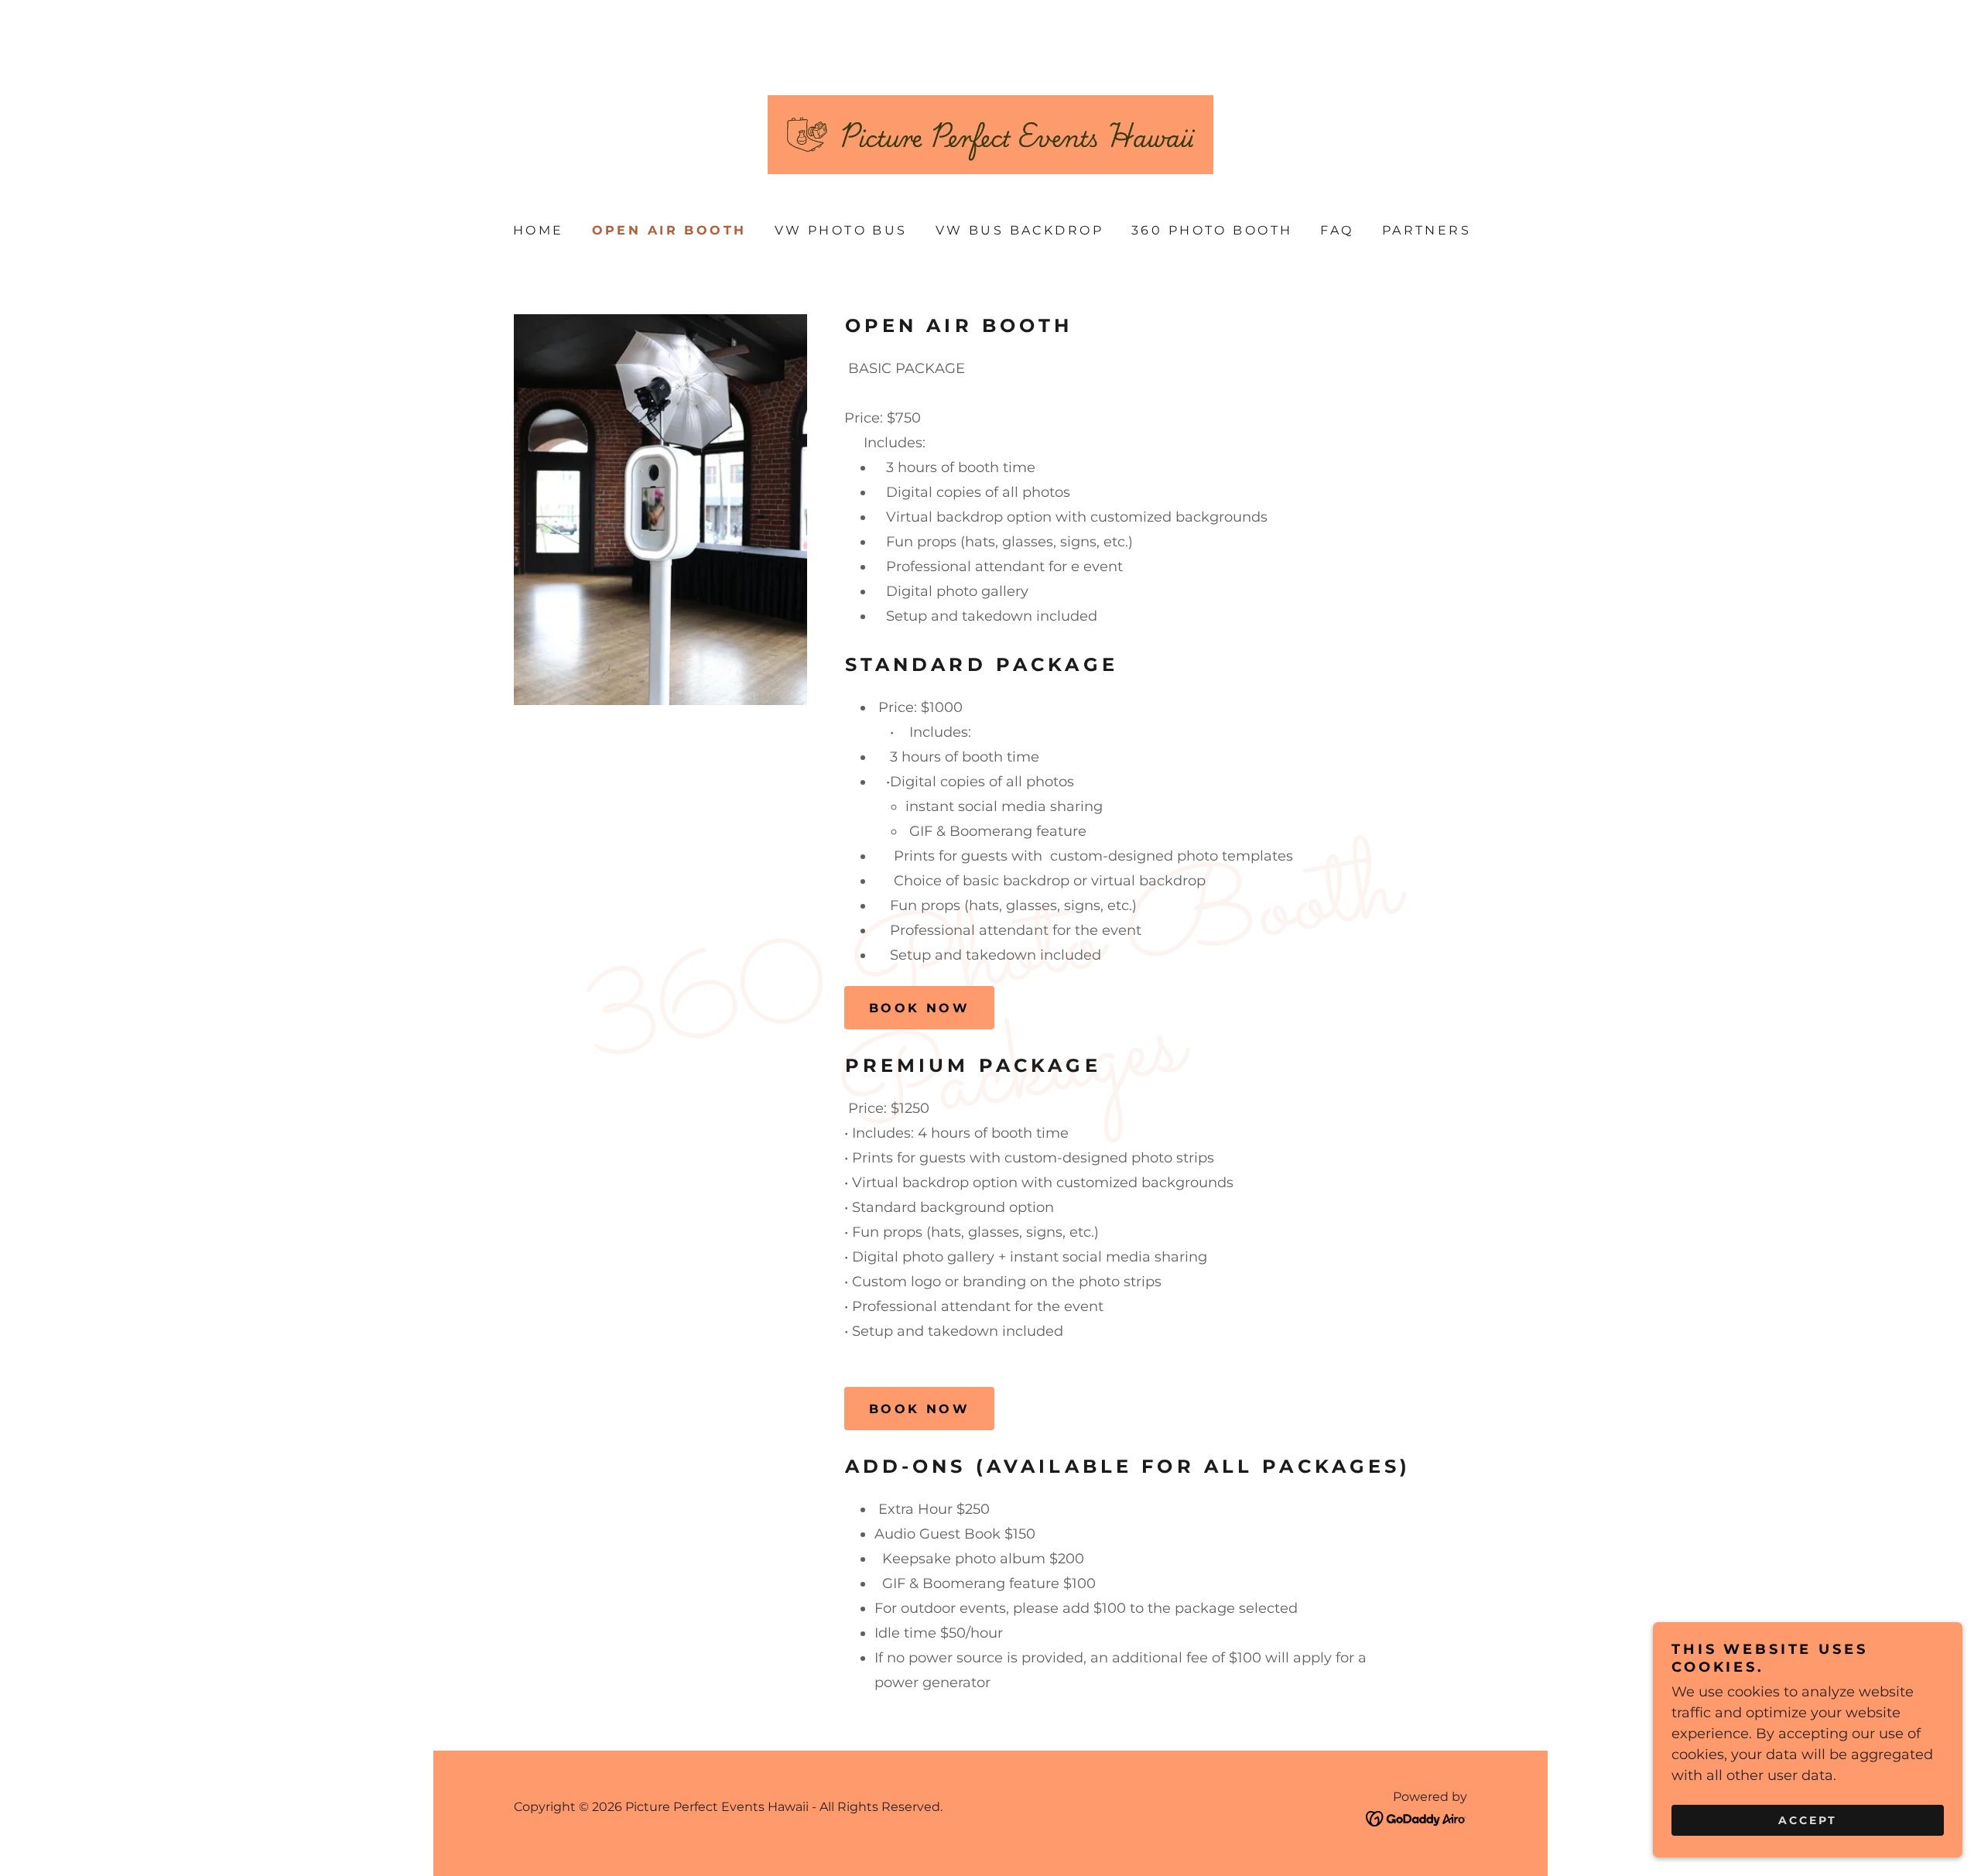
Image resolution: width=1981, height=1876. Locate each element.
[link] (990, 134)
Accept (1808, 1820)
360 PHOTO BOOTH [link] (1212, 230)
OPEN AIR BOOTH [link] (669, 230)
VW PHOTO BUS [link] (841, 230)
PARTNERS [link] (1427, 230)
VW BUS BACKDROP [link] (1020, 230)
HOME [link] (539, 230)
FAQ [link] (1337, 230)
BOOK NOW (919, 1409)
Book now (919, 1008)
